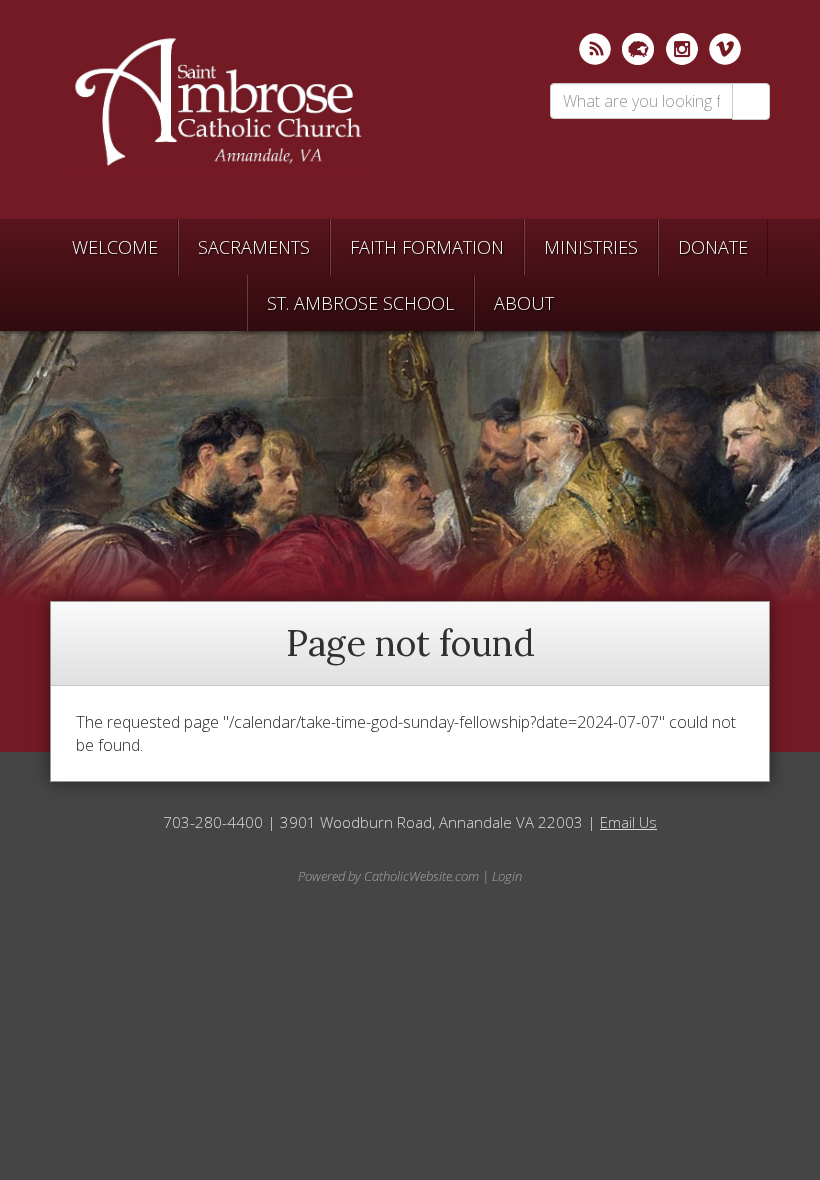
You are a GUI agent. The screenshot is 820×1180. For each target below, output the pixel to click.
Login (507, 876)
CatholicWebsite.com (421, 876)
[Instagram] (682, 49)
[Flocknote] (638, 49)
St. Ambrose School (360, 303)
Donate (713, 247)
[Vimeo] (725, 49)
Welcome (115, 247)
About (524, 303)
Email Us (628, 822)
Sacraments (254, 247)
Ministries (591, 247)
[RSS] (595, 49)
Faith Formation (427, 247)
